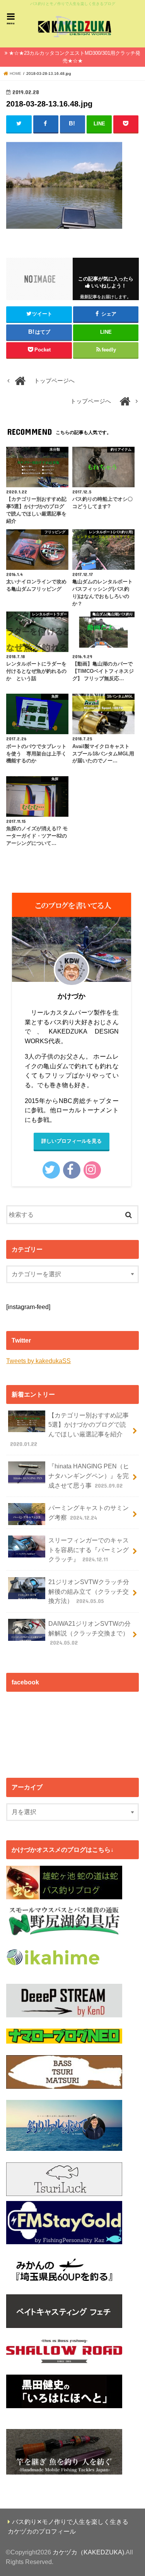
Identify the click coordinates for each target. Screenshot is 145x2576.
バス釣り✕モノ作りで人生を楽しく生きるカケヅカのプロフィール (68, 2526)
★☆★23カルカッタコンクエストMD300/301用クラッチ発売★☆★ (75, 57)
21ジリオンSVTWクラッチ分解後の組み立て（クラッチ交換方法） (89, 1591)
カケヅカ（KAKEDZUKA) (88, 2552)
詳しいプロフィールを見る (72, 1141)
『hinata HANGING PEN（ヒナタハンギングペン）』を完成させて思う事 (89, 1475)
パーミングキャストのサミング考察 (89, 1513)
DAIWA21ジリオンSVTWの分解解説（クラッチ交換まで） (90, 1633)
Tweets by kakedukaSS (38, 1361)
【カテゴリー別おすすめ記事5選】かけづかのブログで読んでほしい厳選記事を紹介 (69, 1429)
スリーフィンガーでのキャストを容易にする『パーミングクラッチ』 (89, 1550)
